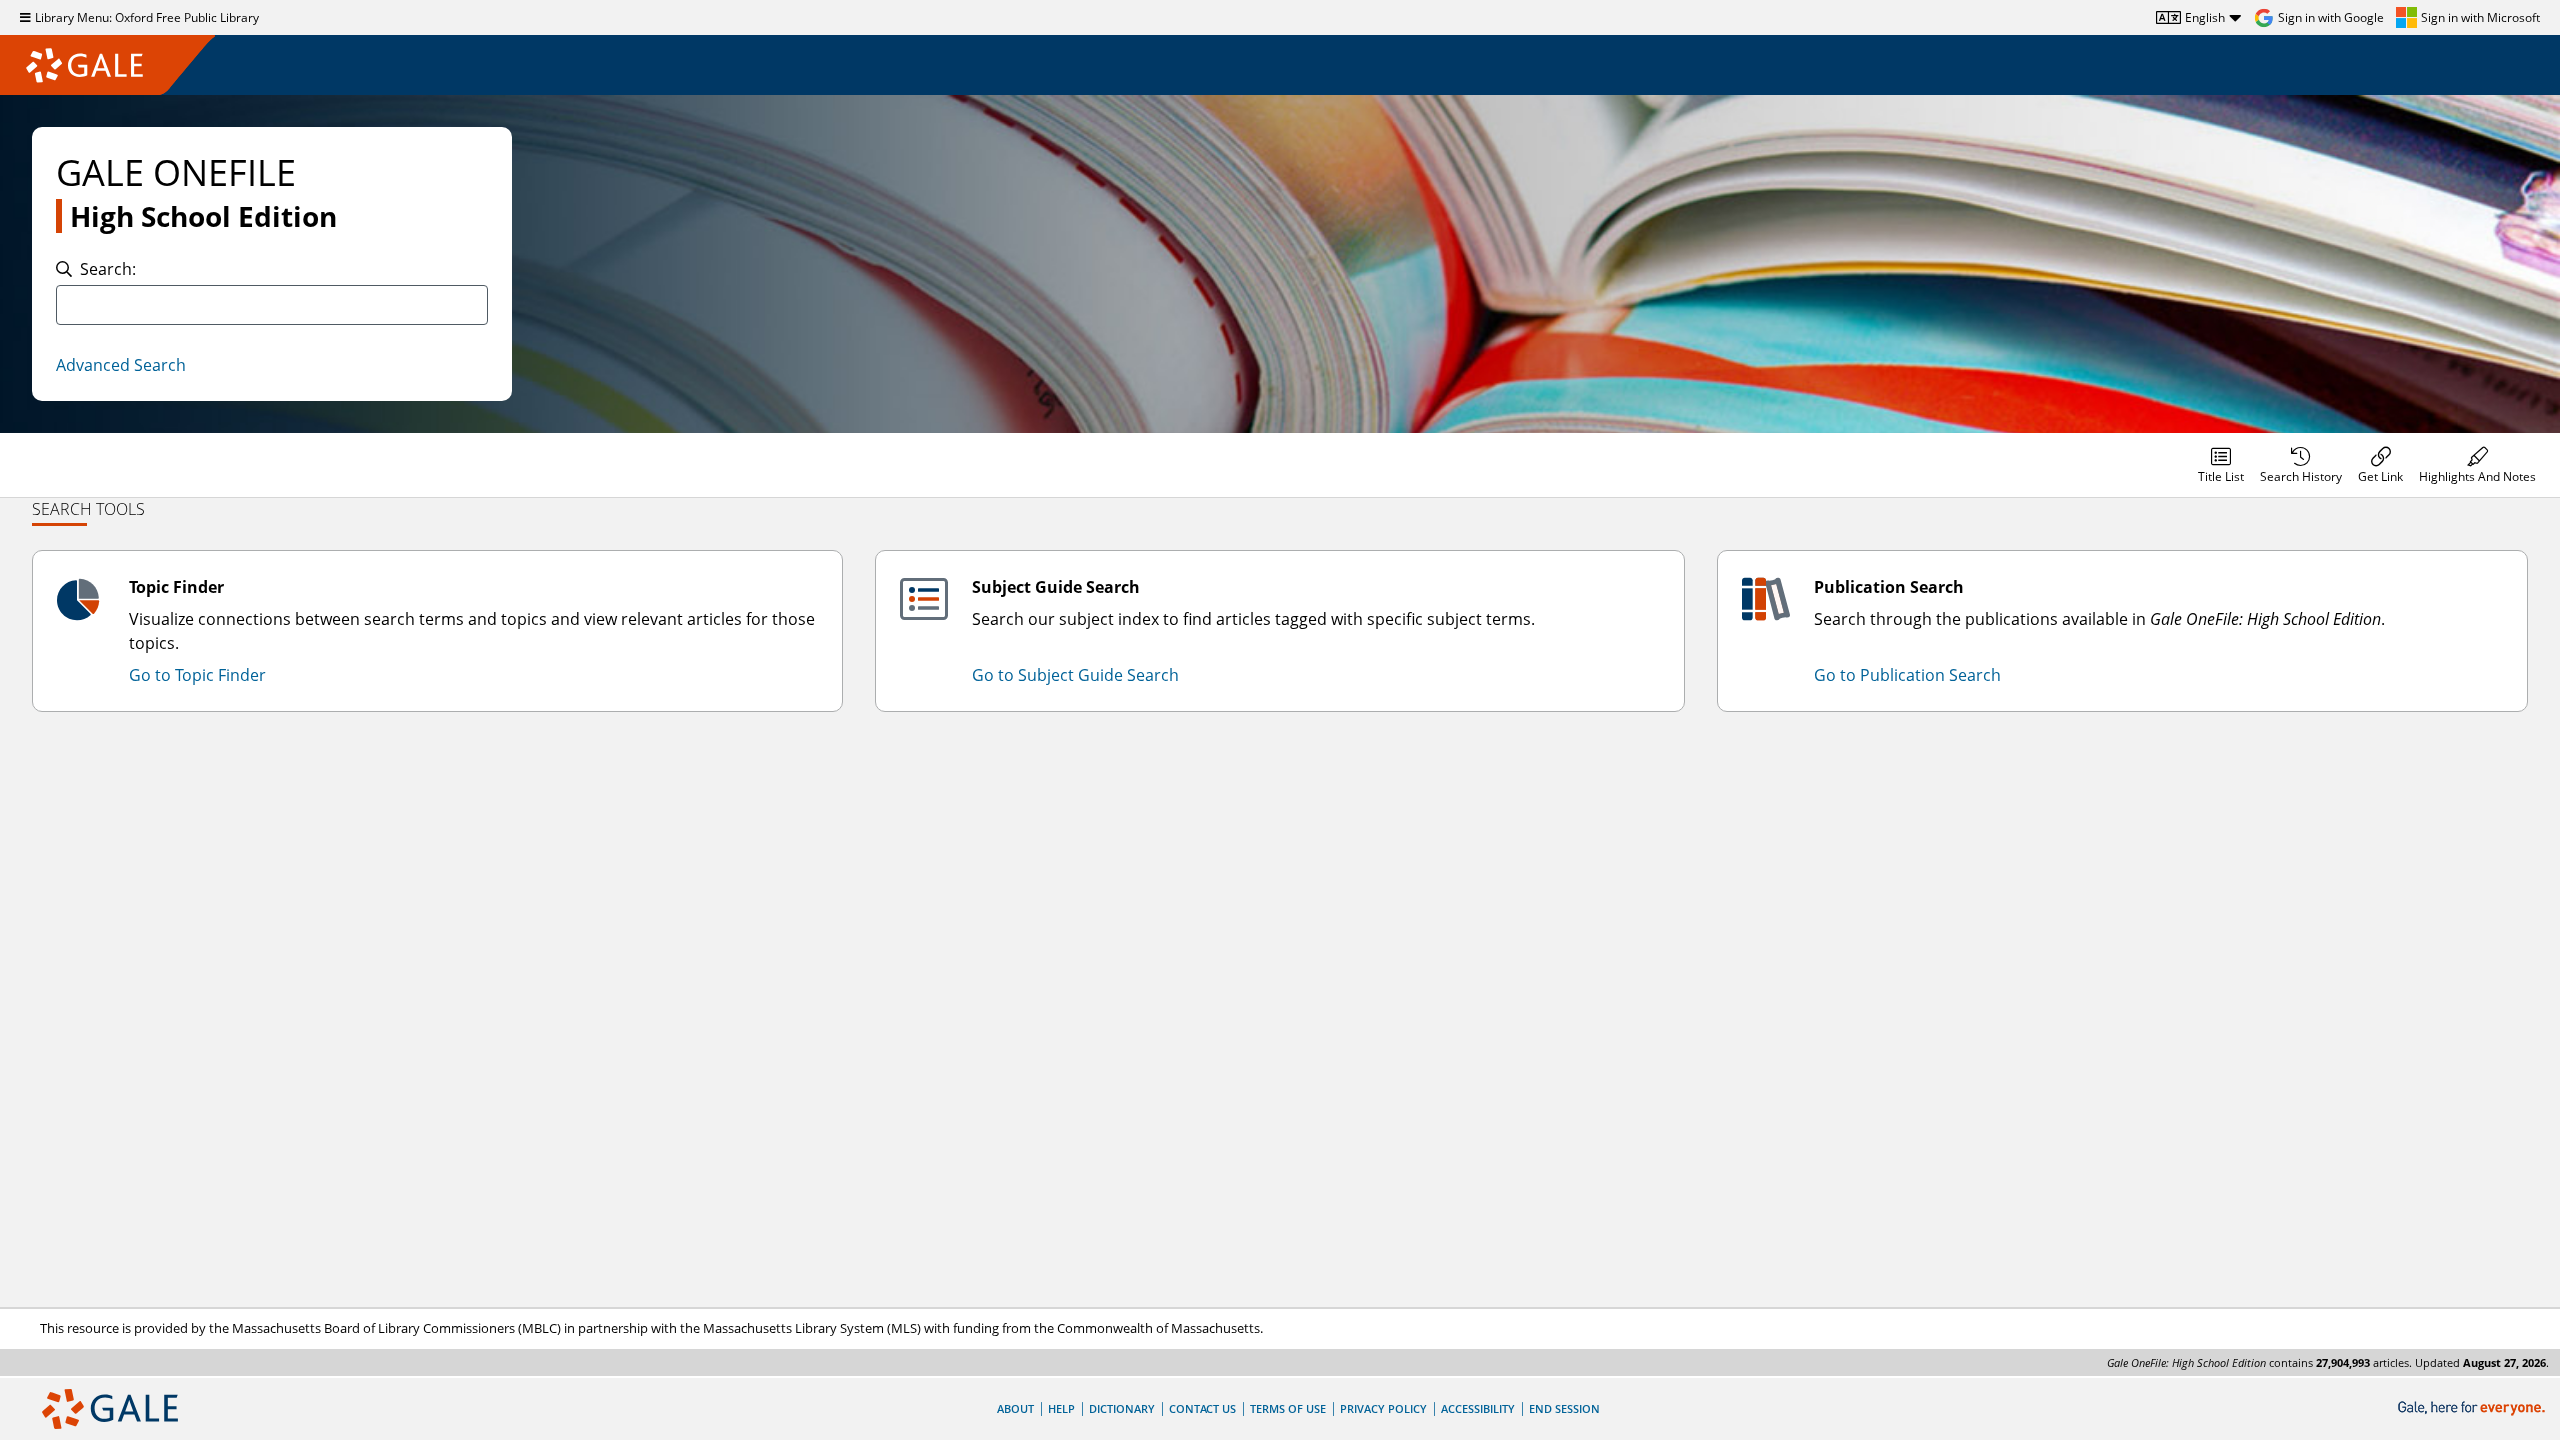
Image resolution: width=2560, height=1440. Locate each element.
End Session (1564, 1408)
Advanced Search (121, 365)
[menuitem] (2221, 465)
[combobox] (272, 305)
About (1015, 1408)
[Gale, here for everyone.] (2473, 1408)
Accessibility (1478, 1408)
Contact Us (1202, 1408)
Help (1061, 1408)
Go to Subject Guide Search (1075, 675)
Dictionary (1122, 1408)
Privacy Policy (1383, 1408)
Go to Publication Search (1907, 675)
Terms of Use (1288, 1408)
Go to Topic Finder (197, 675)
